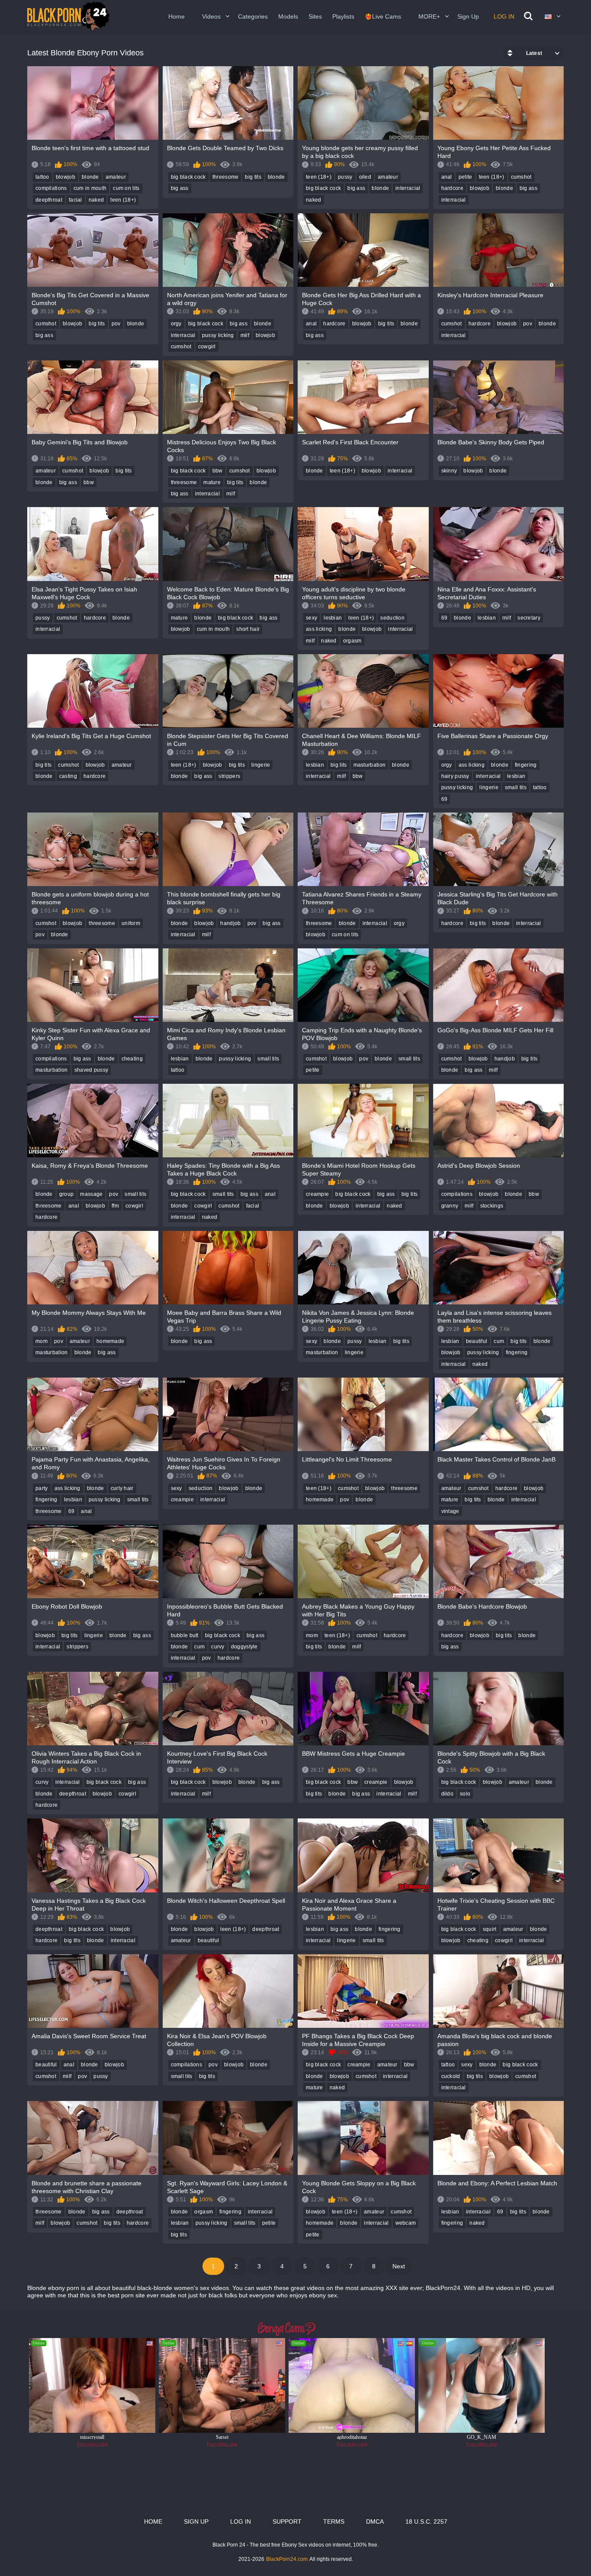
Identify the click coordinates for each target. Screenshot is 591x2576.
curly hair (122, 1488)
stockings (492, 1206)
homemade (110, 1341)
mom (42, 1341)
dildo (448, 1794)
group (67, 1194)
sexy (312, 618)
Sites (315, 16)
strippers (229, 776)
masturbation (370, 765)
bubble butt (185, 1635)
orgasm (352, 641)
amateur (116, 177)
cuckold (451, 2076)
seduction (392, 618)
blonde (90, 177)
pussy (345, 177)
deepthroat (49, 200)
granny (450, 1206)
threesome (226, 177)
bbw (89, 482)
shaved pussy (92, 1070)
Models (288, 16)
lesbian (333, 618)
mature (212, 482)
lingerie (261, 765)
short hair (248, 629)
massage (91, 1194)
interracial (408, 188)
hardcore (452, 188)
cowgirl (207, 347)
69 (445, 618)
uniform (131, 923)
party (42, 1488)
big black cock (188, 177)
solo (465, 1794)
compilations (51, 188)
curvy (218, 1647)
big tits (253, 177)
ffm (115, 1206)
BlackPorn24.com (287, 2559)
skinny (449, 471)
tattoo (42, 177)
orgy (176, 324)
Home (177, 16)
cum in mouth (90, 188)
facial (75, 200)
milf (245, 335)
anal (447, 177)
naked (96, 200)
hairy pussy (455, 776)
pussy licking (218, 335)
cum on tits (126, 188)
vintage (450, 1511)
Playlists (343, 16)
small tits (516, 787)
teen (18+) (123, 200)
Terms (334, 2521)
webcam (406, 2223)
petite (466, 177)
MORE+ (429, 16)
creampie (317, 1194)
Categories (253, 16)
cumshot (521, 177)
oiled (365, 177)
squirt (490, 1929)
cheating (132, 1059)
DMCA (375, 2521)
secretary (529, 618)
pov (116, 324)
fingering (526, 765)
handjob (230, 923)
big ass (180, 188)
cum (499, 1341)
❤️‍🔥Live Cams (383, 16)
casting (68, 776)
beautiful (477, 1341)
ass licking (319, 629)
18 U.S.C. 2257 (426, 2521)
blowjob (66, 177)
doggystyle (244, 1647)
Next (399, 2266)
